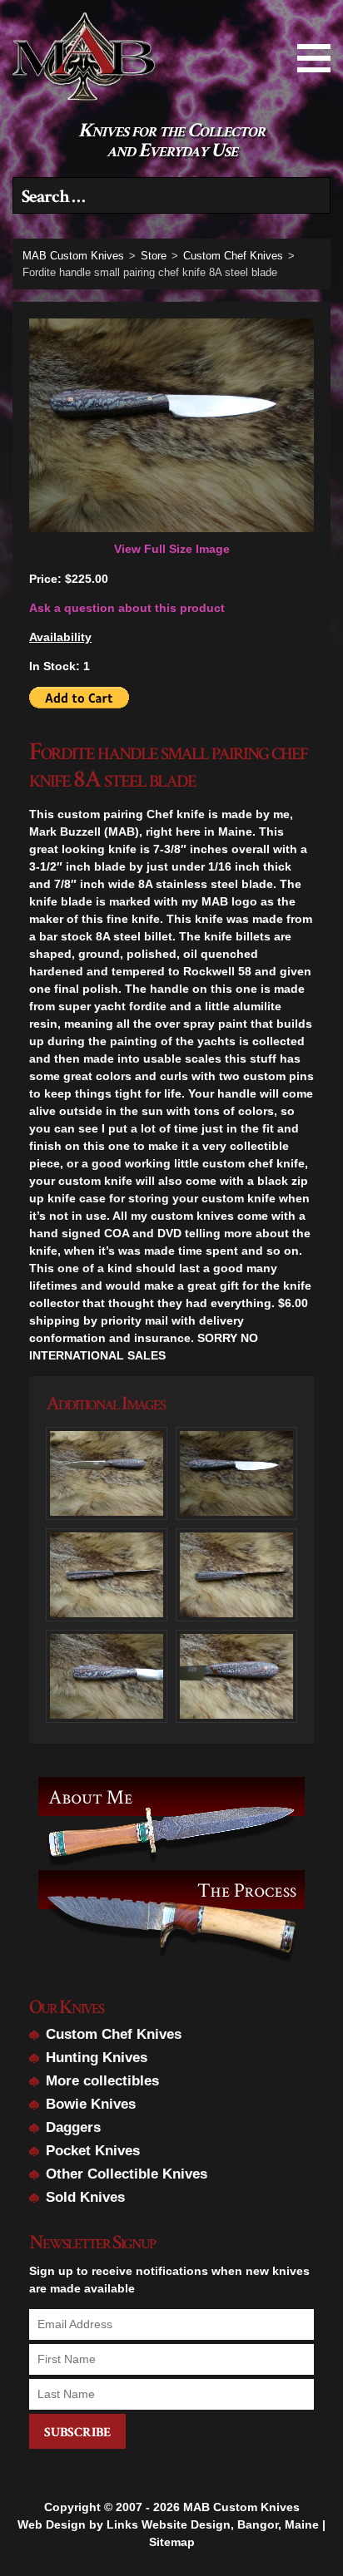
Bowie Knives (91, 2104)
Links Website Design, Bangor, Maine (213, 2524)
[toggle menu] (314, 58)
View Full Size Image (172, 549)
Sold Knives (85, 2197)
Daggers (73, 2127)
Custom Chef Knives (114, 2034)
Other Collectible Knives (127, 2174)
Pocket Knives (93, 2151)
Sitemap (172, 2542)
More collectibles (102, 2081)
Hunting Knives (97, 2058)
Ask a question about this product (127, 608)
